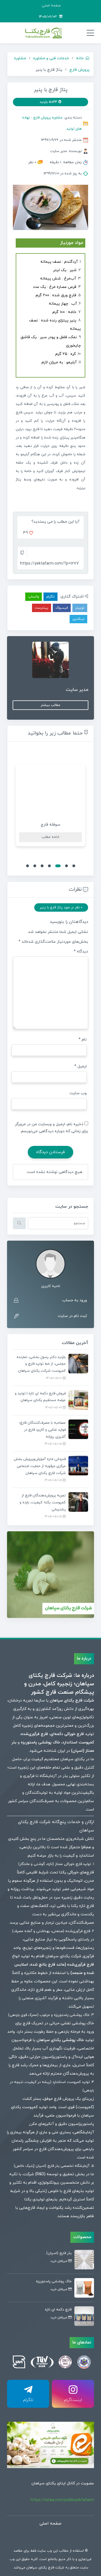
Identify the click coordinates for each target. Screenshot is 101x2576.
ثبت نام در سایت (72, 1316)
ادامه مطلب (50, 837)
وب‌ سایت (78, 1093)
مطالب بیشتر (50, 705)
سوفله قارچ (50, 825)
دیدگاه (81, 952)
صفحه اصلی (51, 6)
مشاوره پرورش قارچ (48, 118)
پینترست (42, 608)
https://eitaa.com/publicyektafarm (62, 2500)
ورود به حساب (75, 1300)
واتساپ (34, 597)
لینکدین (78, 619)
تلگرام (50, 597)
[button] (74, 866)
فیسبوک (62, 608)
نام (83, 1040)
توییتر (80, 608)
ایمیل (81, 1066)
